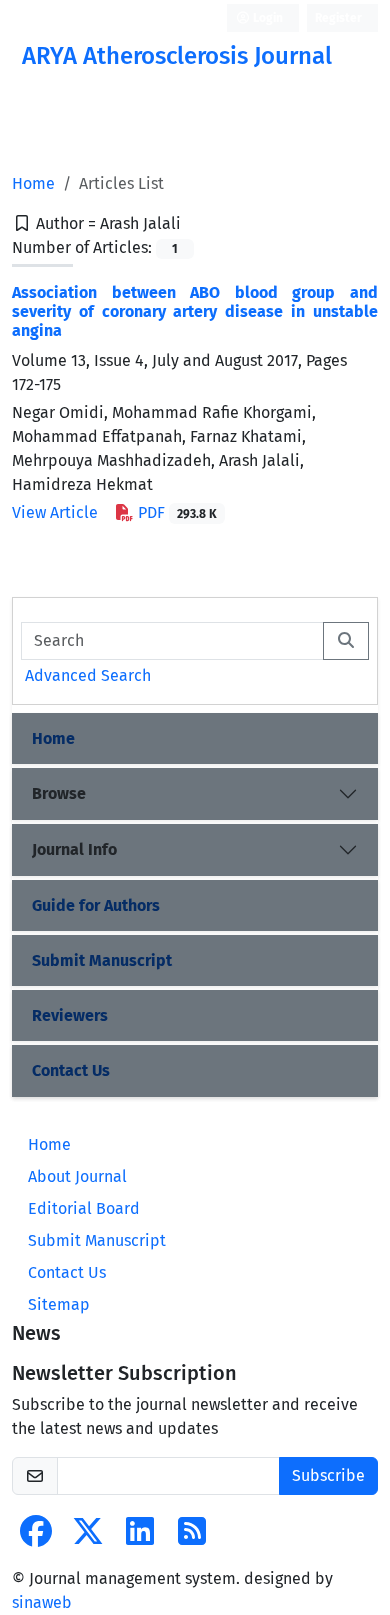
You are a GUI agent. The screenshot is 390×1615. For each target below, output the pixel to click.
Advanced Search (88, 675)
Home (33, 183)
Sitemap (59, 1304)
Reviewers (70, 1015)
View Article (55, 512)
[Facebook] (36, 1537)
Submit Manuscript (102, 960)
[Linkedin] (140, 1537)
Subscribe (328, 1475)
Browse (59, 793)
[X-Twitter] (88, 1537)
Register (338, 18)
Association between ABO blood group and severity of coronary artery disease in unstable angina (195, 311)
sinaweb (42, 1602)
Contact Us (71, 1070)
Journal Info (74, 849)
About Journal (77, 1176)
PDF (175, 512)
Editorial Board (84, 1208)
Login (266, 18)
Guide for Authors (96, 905)
